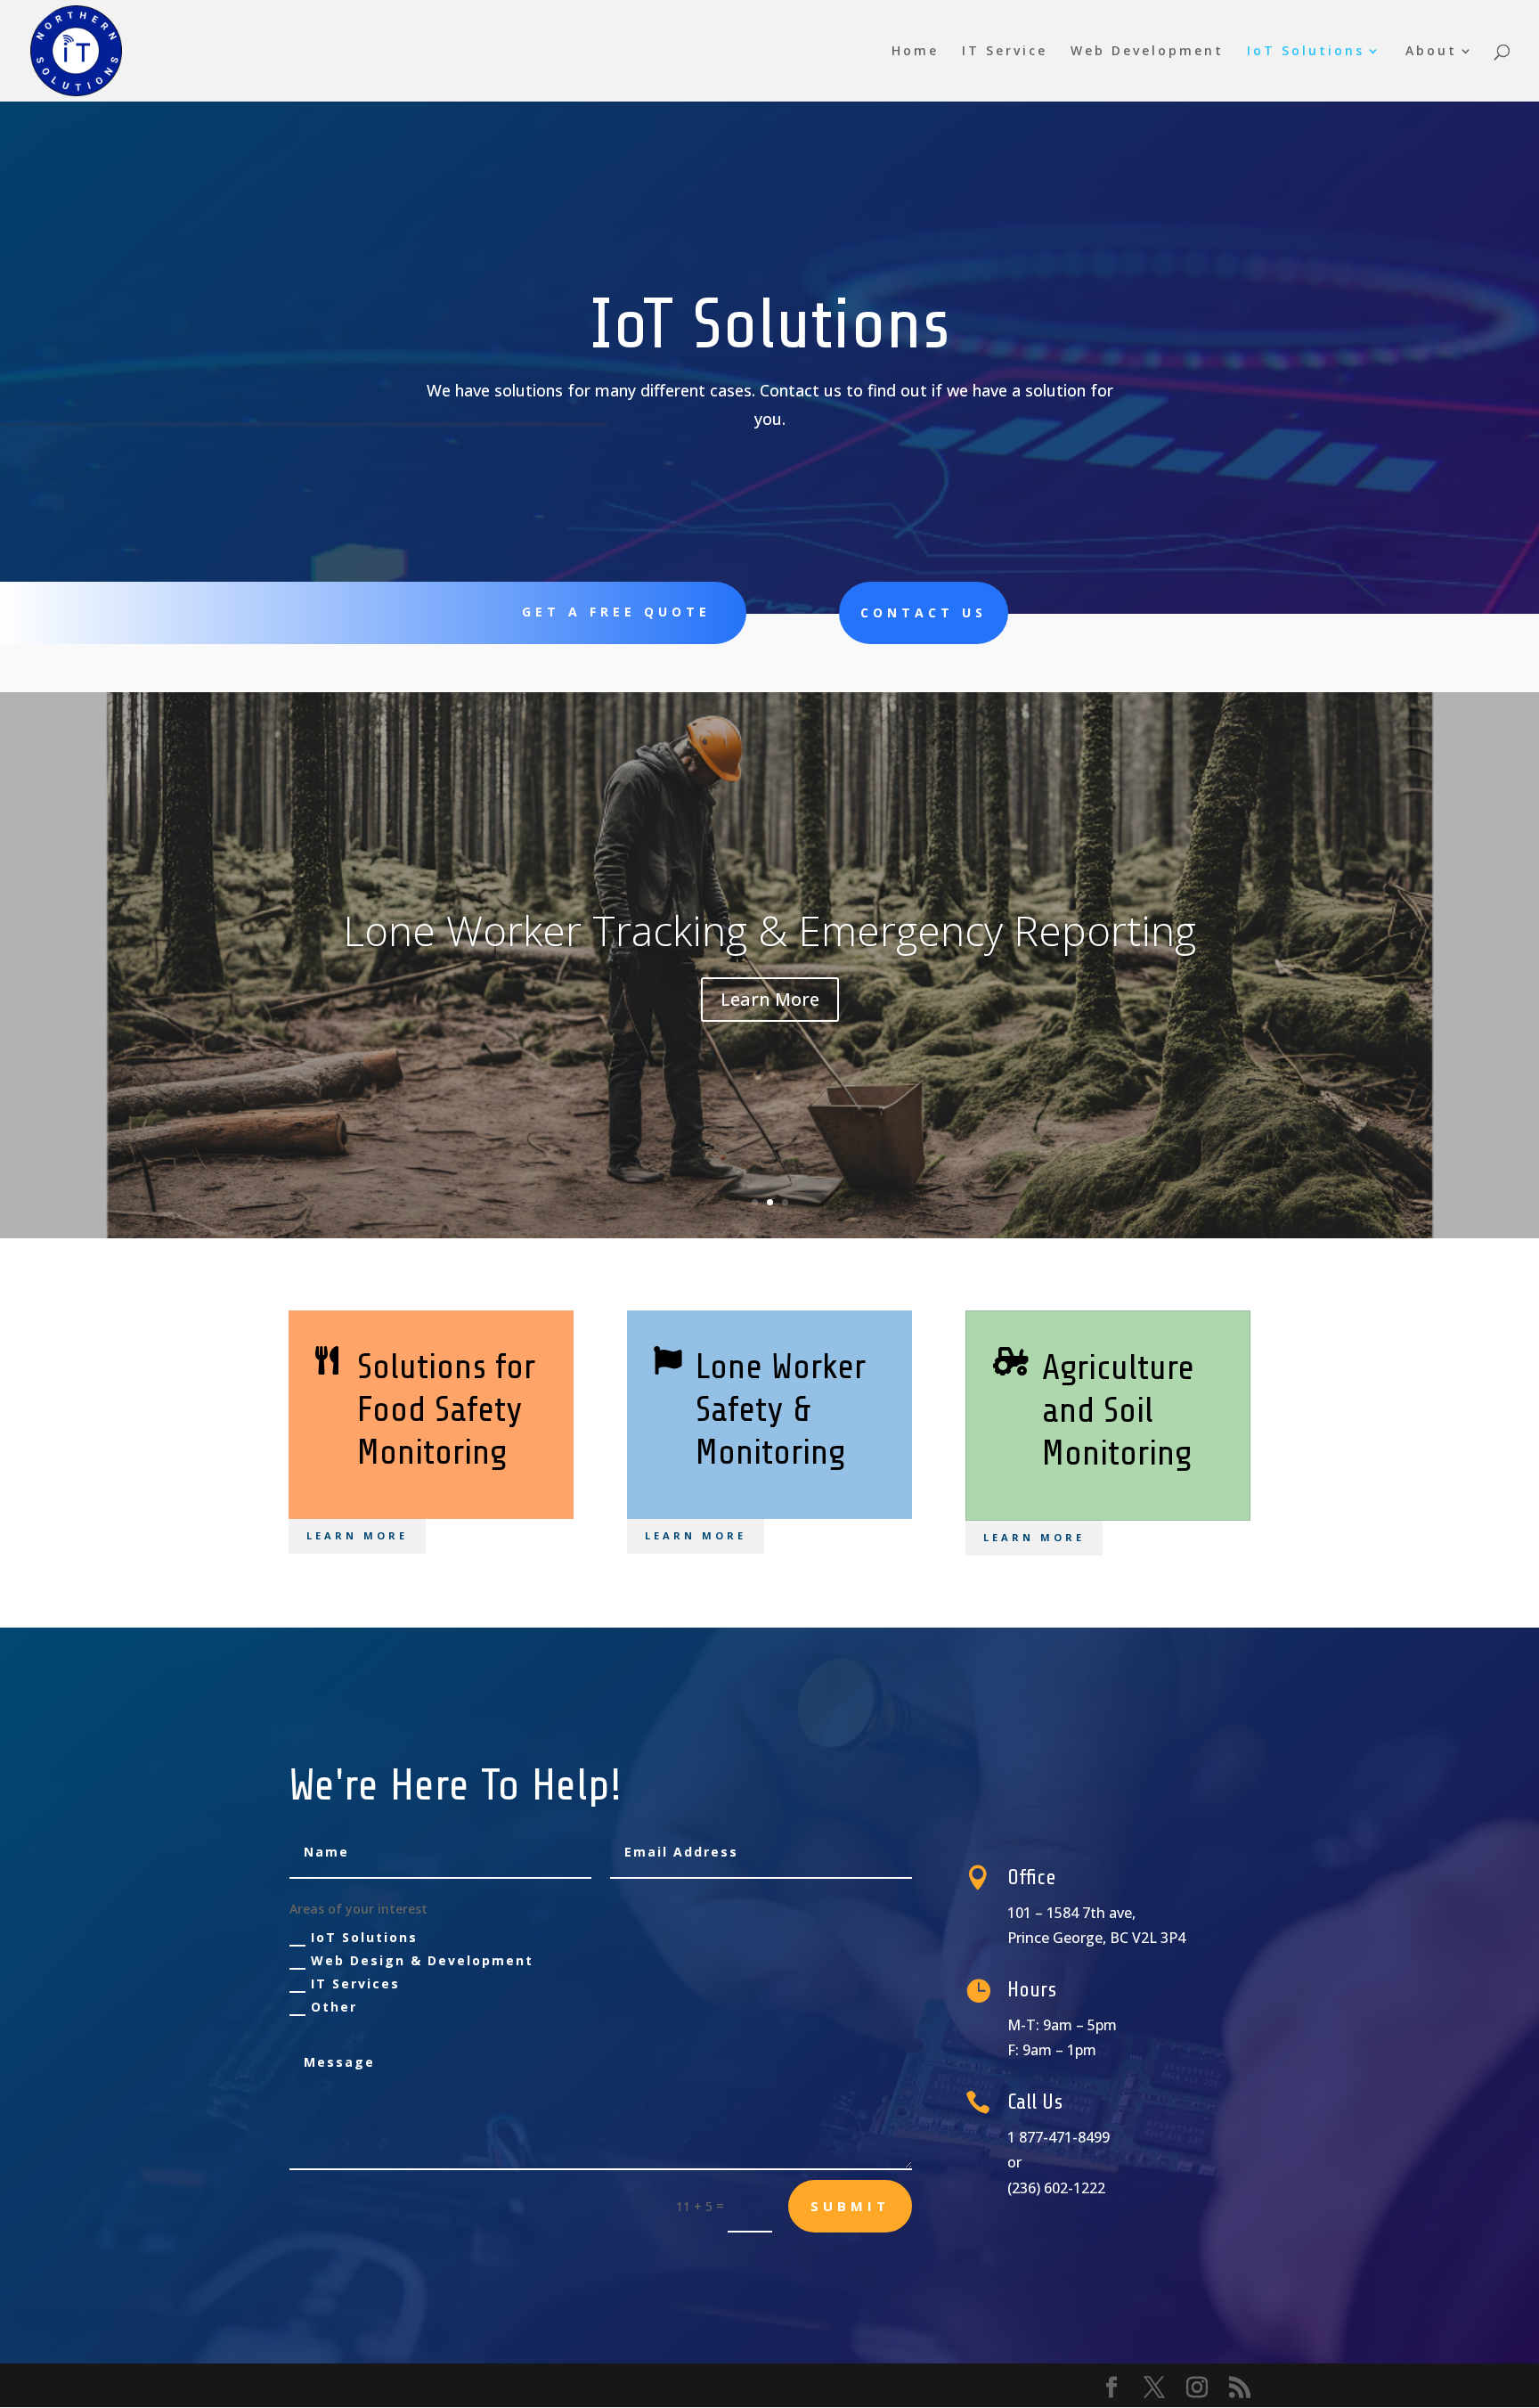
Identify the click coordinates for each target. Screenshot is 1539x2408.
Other (334, 2007)
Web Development (1147, 52)
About (1431, 52)
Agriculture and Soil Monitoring (770, 930)
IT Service (1005, 52)
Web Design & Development (422, 1960)
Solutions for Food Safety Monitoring (446, 1410)
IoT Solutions (1306, 52)
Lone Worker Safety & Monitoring (781, 1410)
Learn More (770, 999)
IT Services (355, 1984)
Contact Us (924, 612)
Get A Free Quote (616, 612)
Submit (850, 2206)
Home (915, 52)
